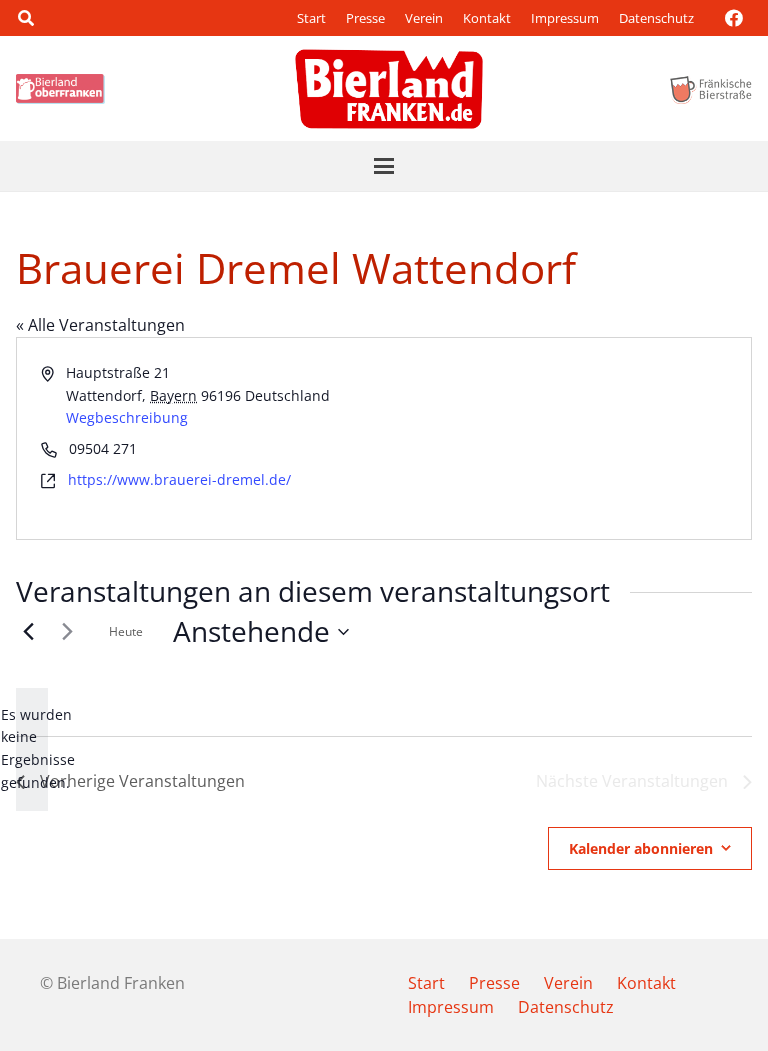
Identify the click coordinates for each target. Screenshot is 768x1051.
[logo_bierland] (63, 89)
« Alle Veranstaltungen (100, 325)
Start (311, 18)
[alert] (32, 749)
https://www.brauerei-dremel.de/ (179, 479)
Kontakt (487, 18)
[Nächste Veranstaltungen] (67, 632)
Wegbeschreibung (127, 417)
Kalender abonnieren (641, 848)
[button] (25, 18)
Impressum (565, 18)
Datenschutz (656, 18)
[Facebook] (734, 18)
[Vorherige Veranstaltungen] (28, 632)
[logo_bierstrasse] (710, 89)
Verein (424, 18)
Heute (126, 631)
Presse (365, 18)
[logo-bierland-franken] (389, 89)
